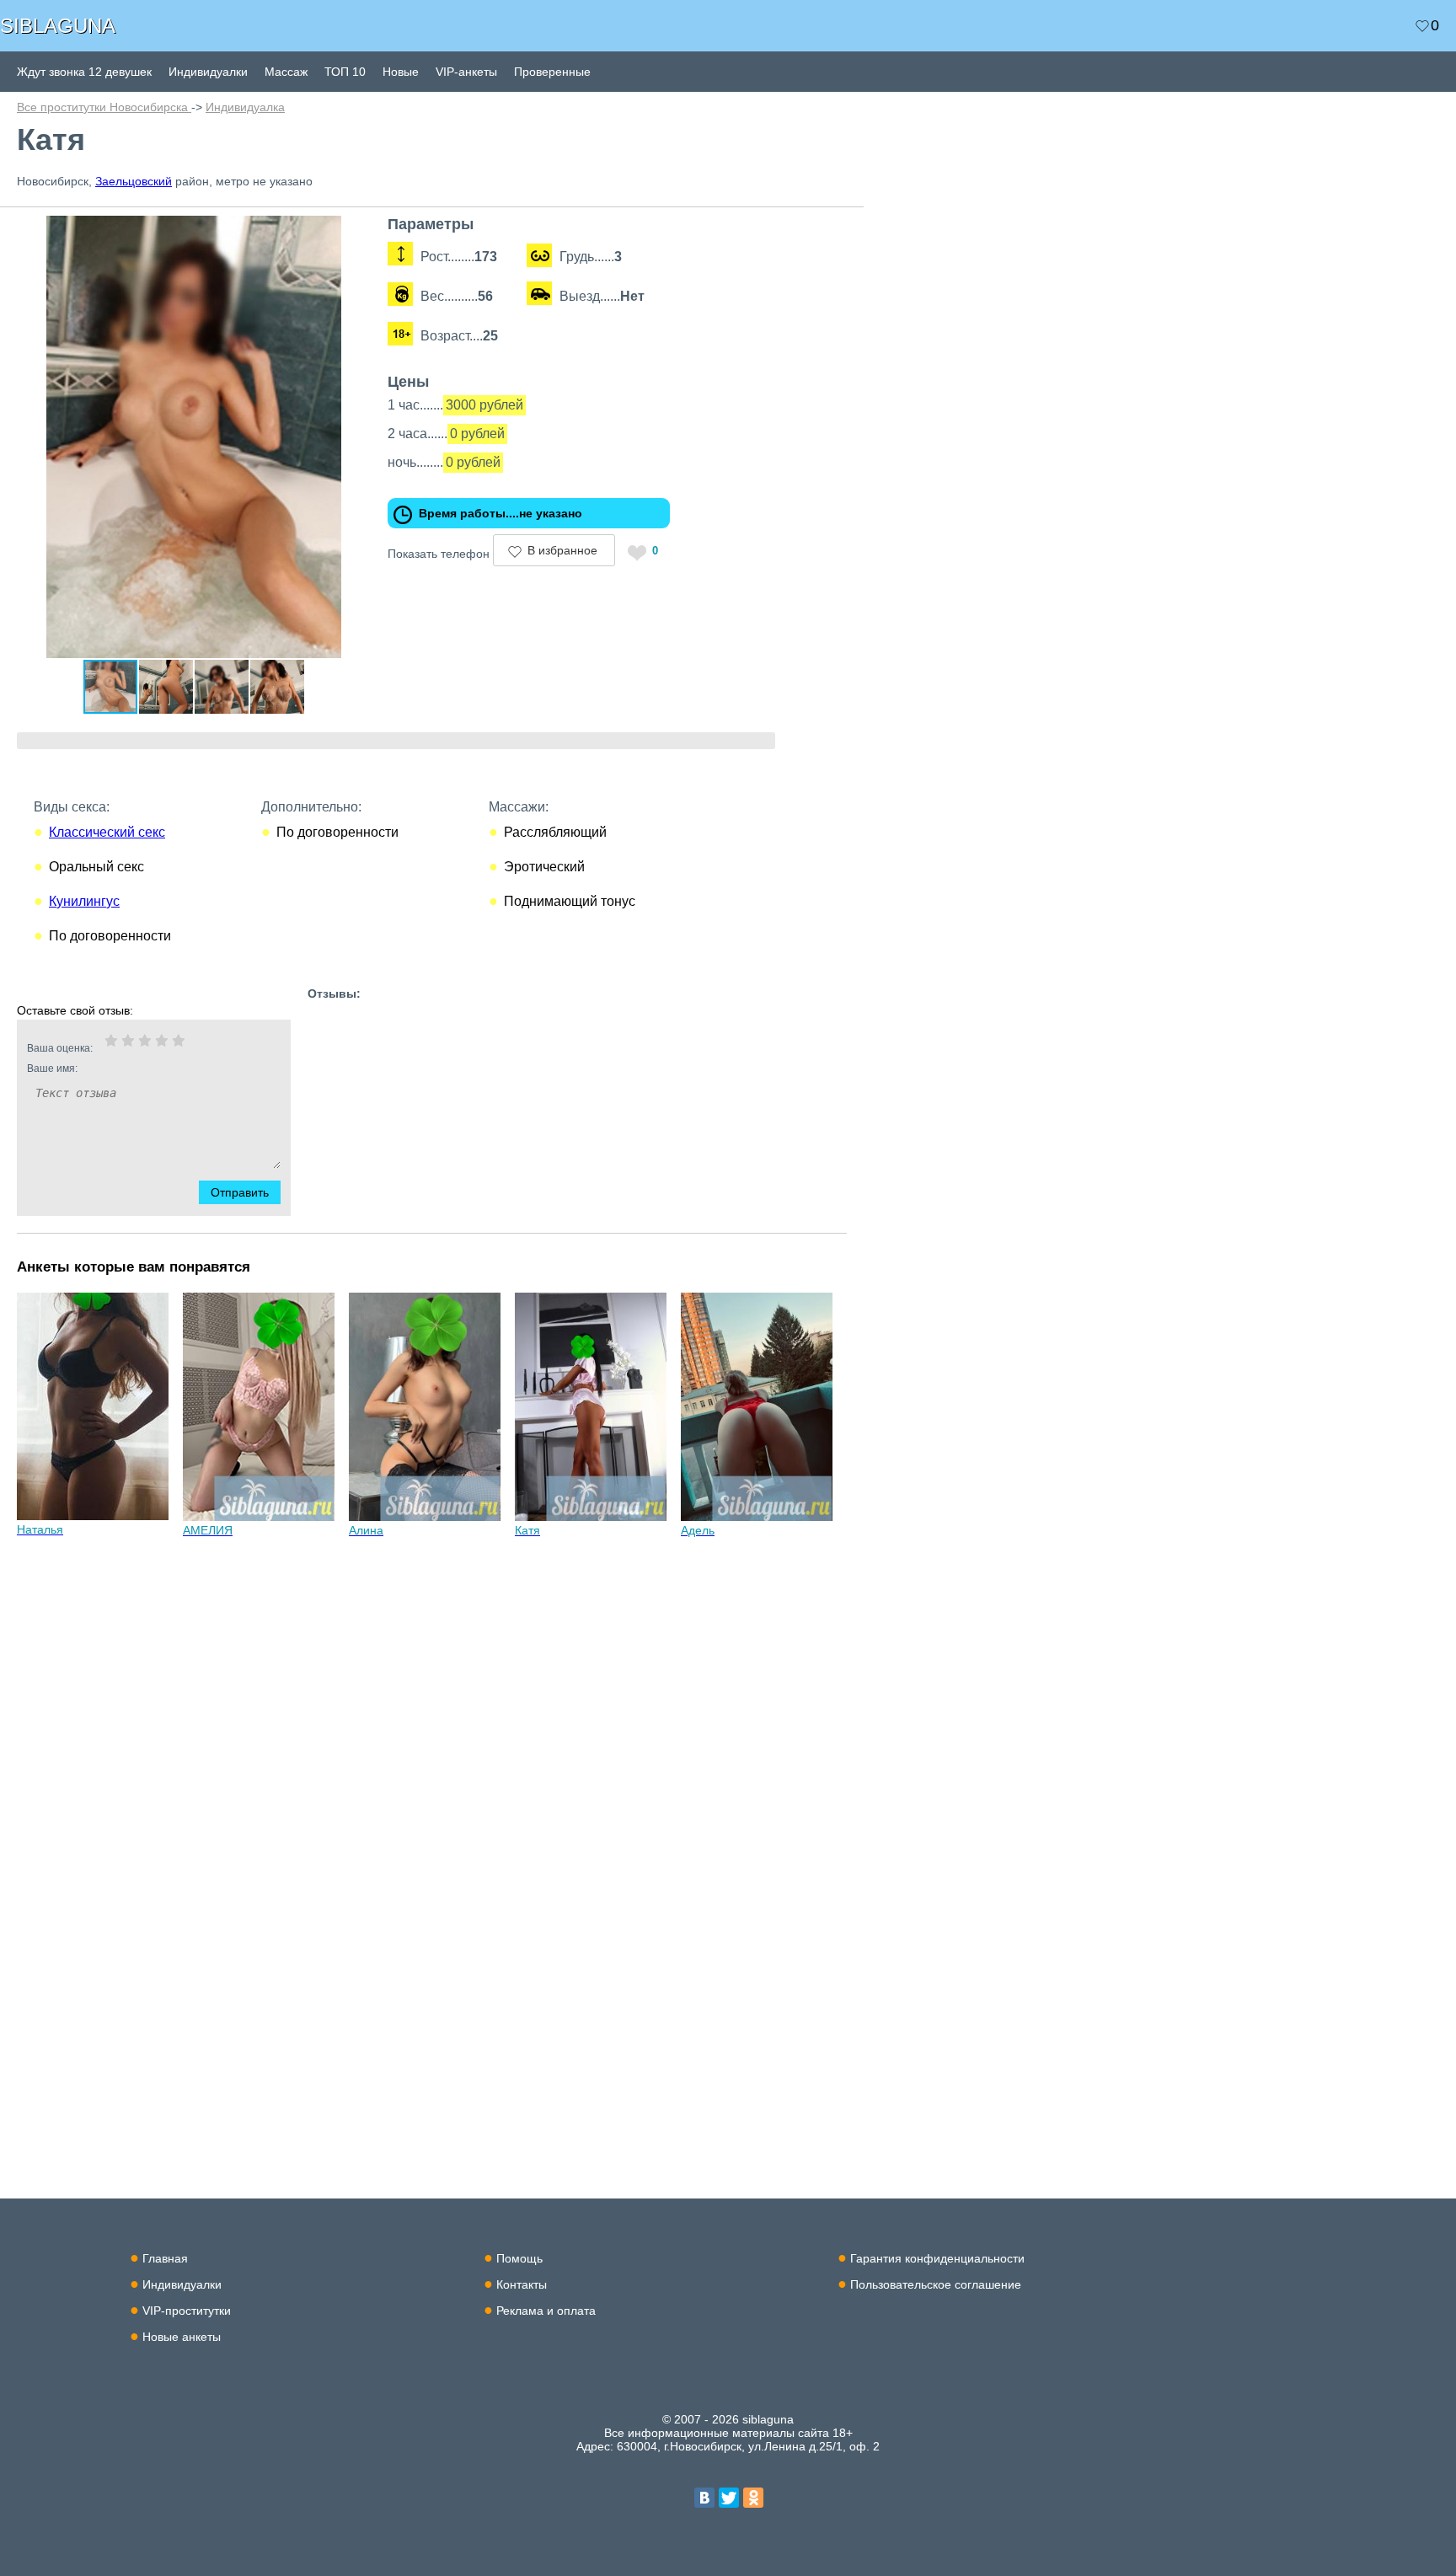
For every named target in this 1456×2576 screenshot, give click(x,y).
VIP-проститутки (187, 2311)
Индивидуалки (208, 72)
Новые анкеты (182, 2337)
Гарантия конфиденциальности (937, 2258)
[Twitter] (729, 2498)
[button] (356, 231)
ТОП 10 (345, 72)
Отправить (240, 1192)
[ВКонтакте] (704, 2498)
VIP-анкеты (466, 72)
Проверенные (552, 72)
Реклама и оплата (546, 2311)
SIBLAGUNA (58, 26)
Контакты (522, 2284)
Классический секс (107, 832)
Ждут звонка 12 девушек (84, 72)
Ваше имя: (52, 1068)
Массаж (286, 72)
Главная (165, 2258)
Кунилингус (84, 901)
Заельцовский (134, 181)
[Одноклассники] (753, 2498)
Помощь (519, 2258)
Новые (401, 72)
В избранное (562, 550)
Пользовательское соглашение (936, 2284)
